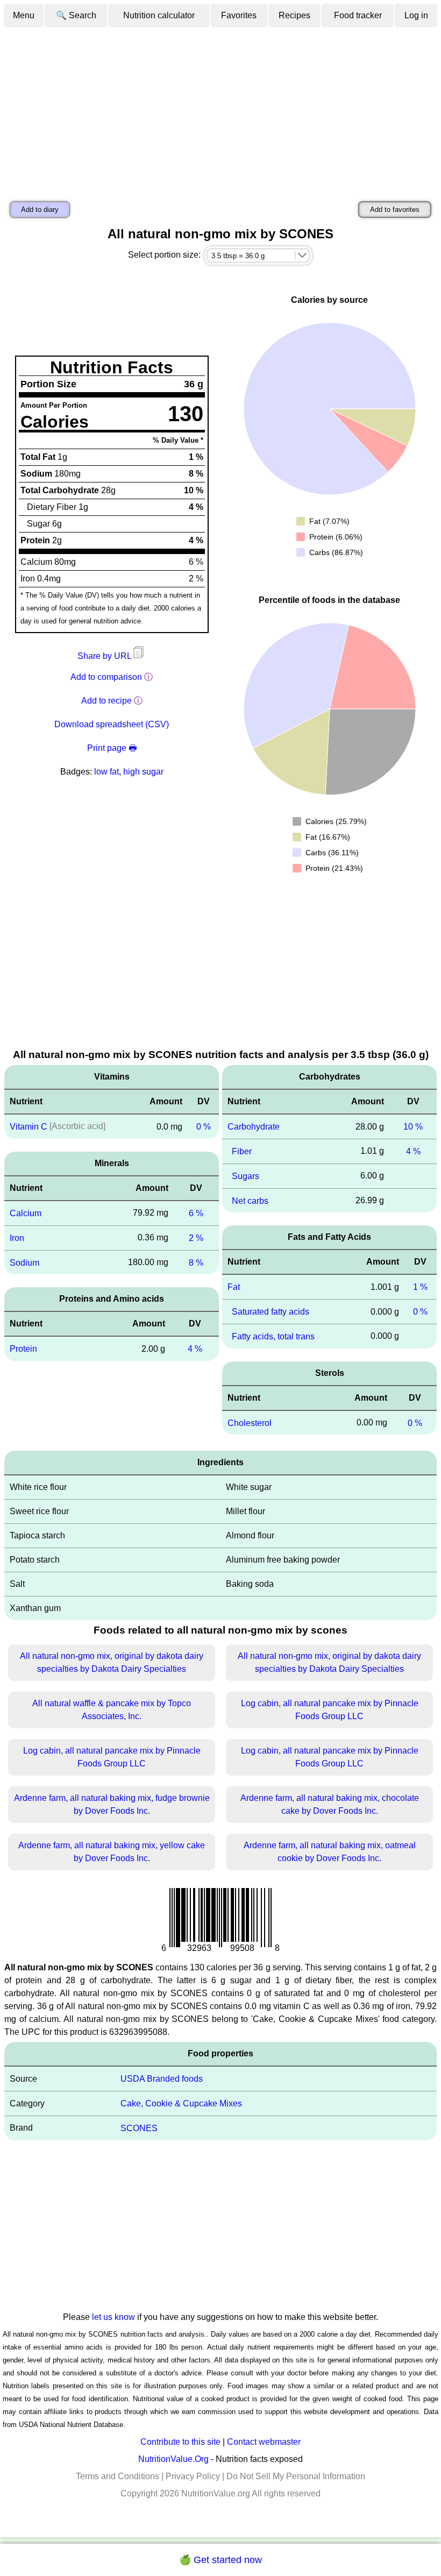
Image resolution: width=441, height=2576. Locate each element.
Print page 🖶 (112, 748)
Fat (234, 1287)
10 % (413, 1127)
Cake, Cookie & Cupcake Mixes (181, 2103)
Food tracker (358, 15)
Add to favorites (395, 210)
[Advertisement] (220, 109)
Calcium (26, 1213)
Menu (24, 15)
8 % (196, 1262)
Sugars (246, 1176)
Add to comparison (106, 677)
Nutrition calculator (159, 15)
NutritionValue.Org (173, 2459)
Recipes (294, 15)
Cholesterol (250, 1422)
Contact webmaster (264, 2442)
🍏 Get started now (220, 2560)
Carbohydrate (254, 1127)
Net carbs (250, 1200)
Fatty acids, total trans (273, 1336)
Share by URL (105, 656)
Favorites (239, 15)
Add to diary (40, 210)
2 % (196, 1238)
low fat (106, 772)
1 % (420, 1287)
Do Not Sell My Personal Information (296, 2476)
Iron (17, 1238)
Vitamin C (29, 1127)
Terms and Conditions (118, 2476)
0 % (204, 1127)
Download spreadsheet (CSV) (112, 724)
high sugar (143, 772)
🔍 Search (76, 15)
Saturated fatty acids (271, 1312)
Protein (23, 1349)
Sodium (24, 1262)
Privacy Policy (193, 2476)
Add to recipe (106, 701)
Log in (416, 15)
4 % (195, 1349)
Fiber (242, 1151)
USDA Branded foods (162, 2079)
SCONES (139, 2128)
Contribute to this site (180, 2442)
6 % (196, 1213)
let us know (113, 2317)
